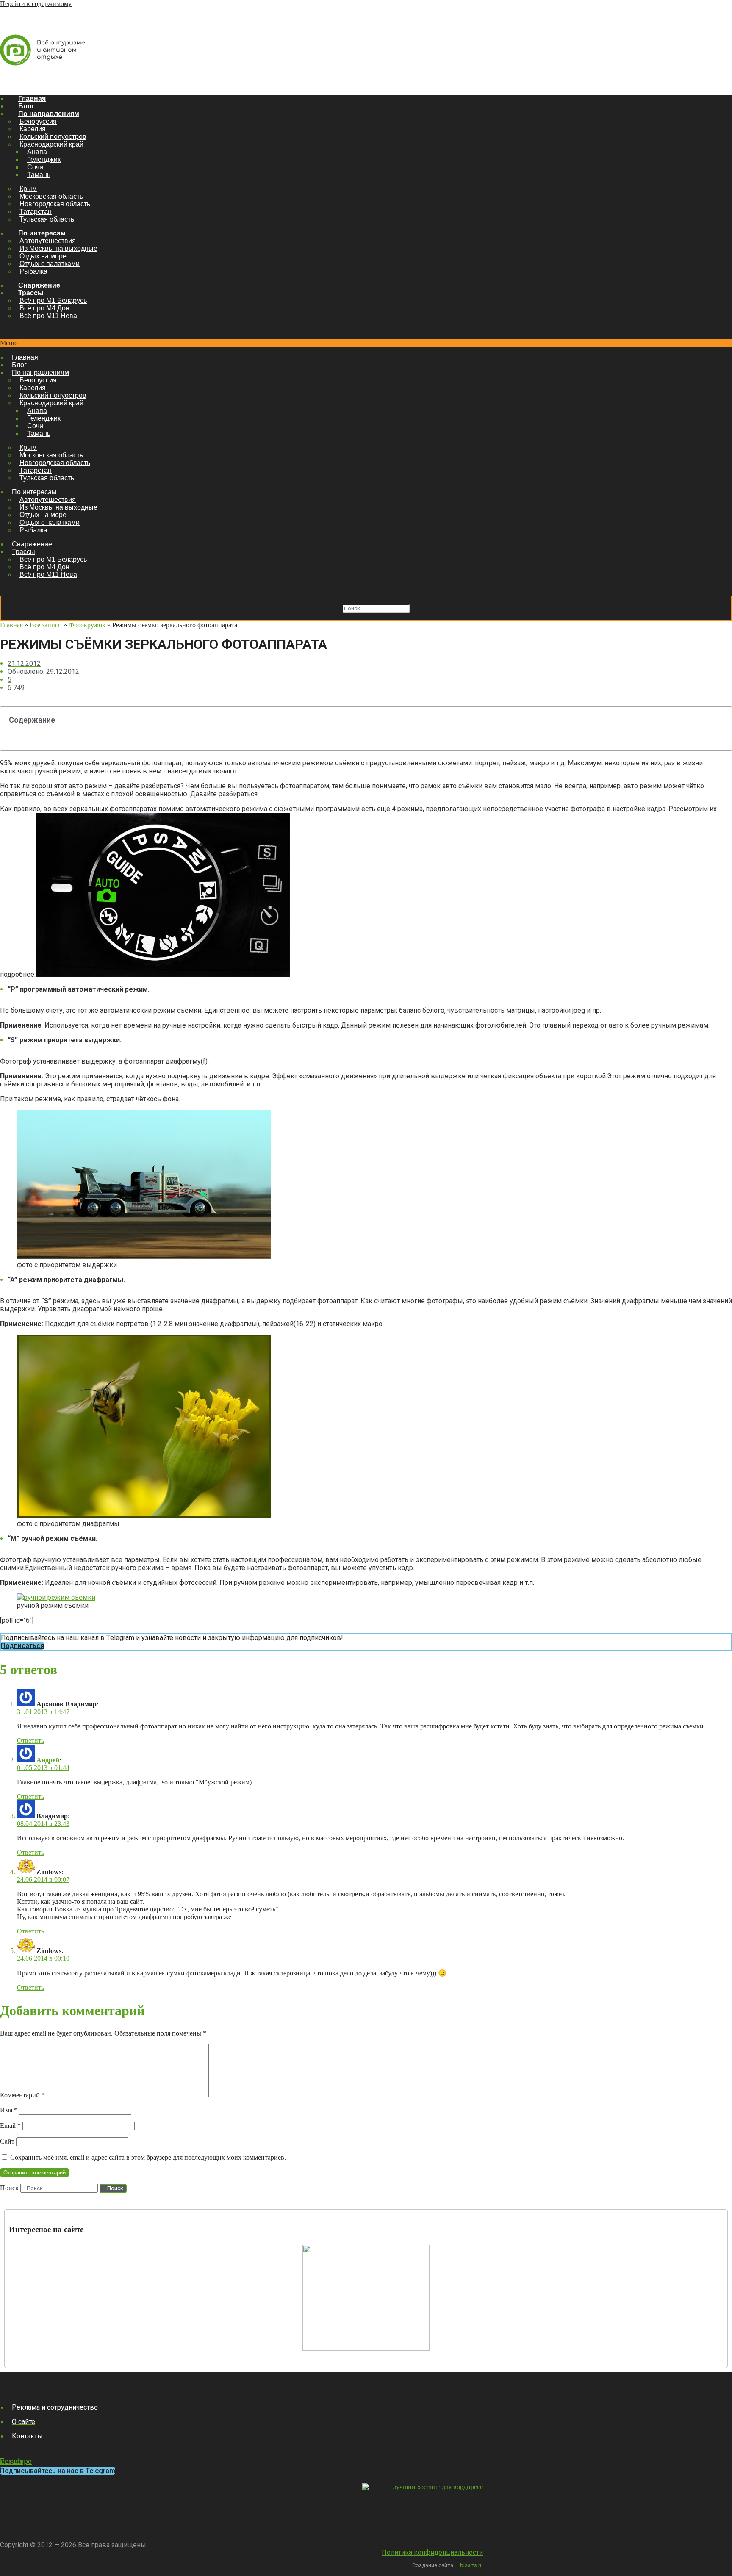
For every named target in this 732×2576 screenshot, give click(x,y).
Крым (28, 189)
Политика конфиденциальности (432, 2552)
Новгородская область (55, 204)
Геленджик (44, 159)
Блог (26, 106)
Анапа (37, 152)
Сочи (35, 167)
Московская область (51, 196)
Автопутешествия (48, 241)
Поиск (331, 608)
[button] (366, 343)
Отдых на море (43, 256)
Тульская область (47, 219)
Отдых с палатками (50, 264)
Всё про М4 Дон (44, 308)
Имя (9, 2110)
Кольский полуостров (53, 137)
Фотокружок (87, 625)
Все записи (46, 625)
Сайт (7, 2141)
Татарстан (36, 212)
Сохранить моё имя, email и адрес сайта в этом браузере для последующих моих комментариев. (148, 2157)
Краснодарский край (51, 144)
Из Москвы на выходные (58, 248)
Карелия (33, 129)
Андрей (48, 1760)
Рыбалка (33, 271)
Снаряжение (39, 285)
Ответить (30, 1741)
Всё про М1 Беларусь (53, 301)
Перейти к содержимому (36, 4)
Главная (32, 98)
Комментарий (22, 2095)
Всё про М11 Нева (48, 316)
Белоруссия (38, 121)
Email (10, 2126)
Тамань (39, 175)
